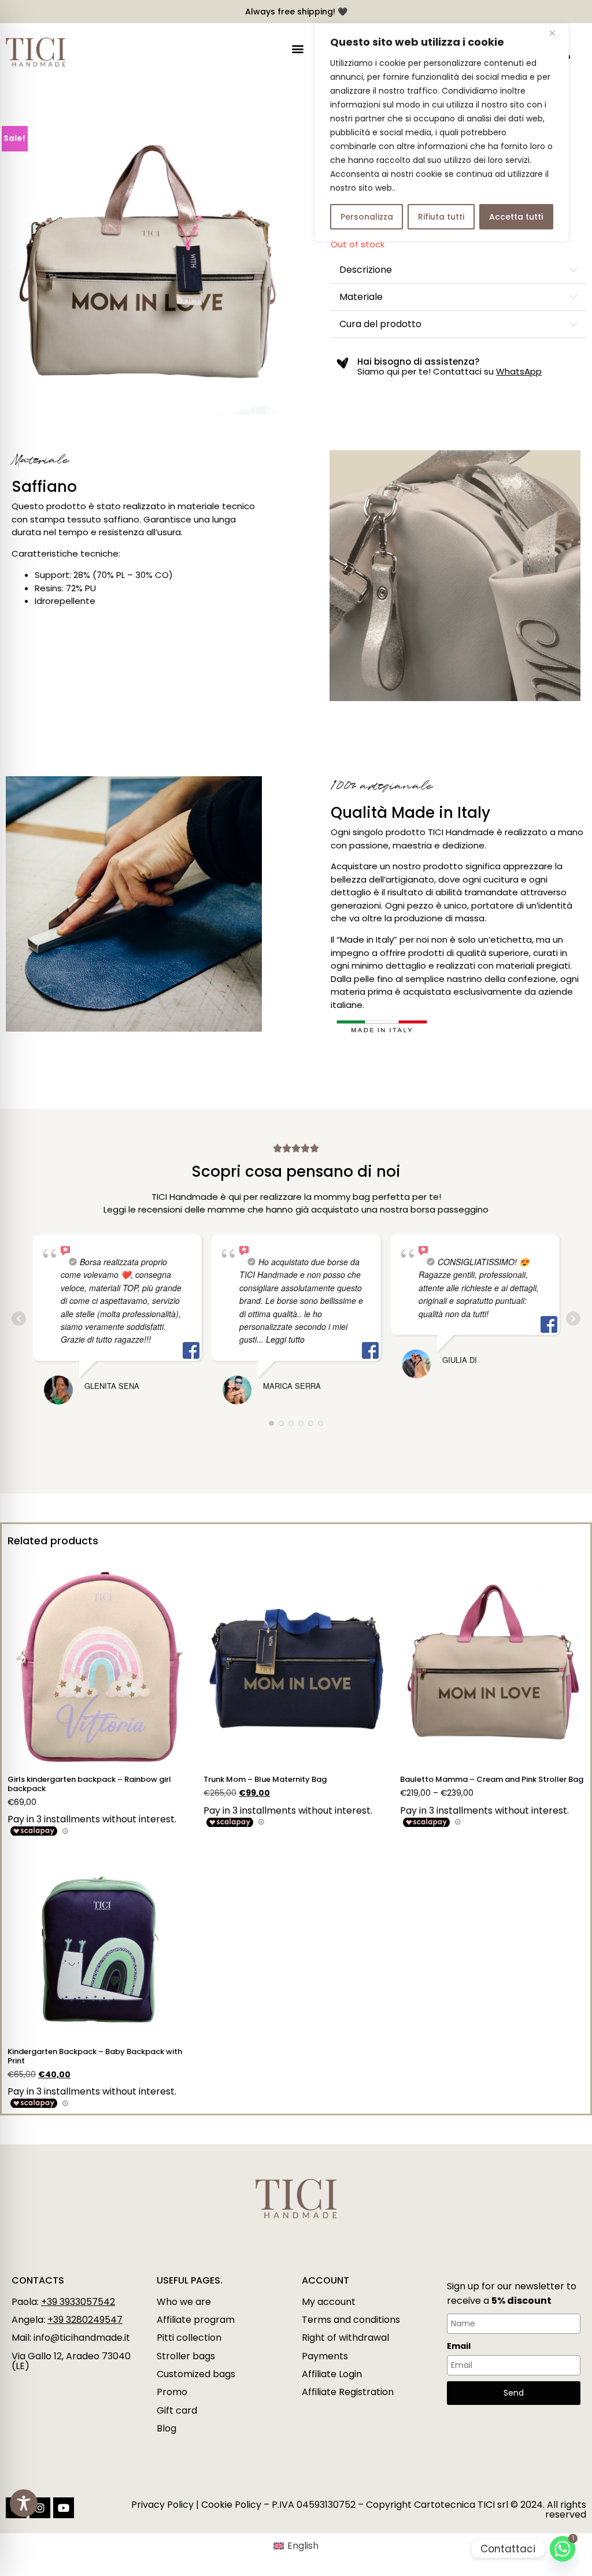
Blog (166, 2428)
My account (329, 2302)
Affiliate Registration (348, 2392)
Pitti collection (189, 2338)
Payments (325, 2356)
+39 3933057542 (78, 2302)
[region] (442, 132)
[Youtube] (64, 2508)
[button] (297, 49)
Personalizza (367, 217)
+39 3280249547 (85, 2320)
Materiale (361, 297)
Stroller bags (186, 2356)
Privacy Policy (162, 2505)
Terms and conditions (351, 2320)
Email (459, 2346)
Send (514, 2393)
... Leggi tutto (281, 1339)
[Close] (557, 33)
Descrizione (366, 270)
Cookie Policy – (235, 2505)
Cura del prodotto (380, 324)
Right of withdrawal (345, 2338)
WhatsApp (519, 371)
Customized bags (196, 2374)
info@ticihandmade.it (82, 2338)
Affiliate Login (332, 2374)
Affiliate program (196, 2320)
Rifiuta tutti (441, 217)
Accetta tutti (516, 217)
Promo (172, 2392)
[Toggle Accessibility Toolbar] (24, 2503)
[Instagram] (40, 2508)
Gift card (177, 2410)
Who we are (184, 2302)
